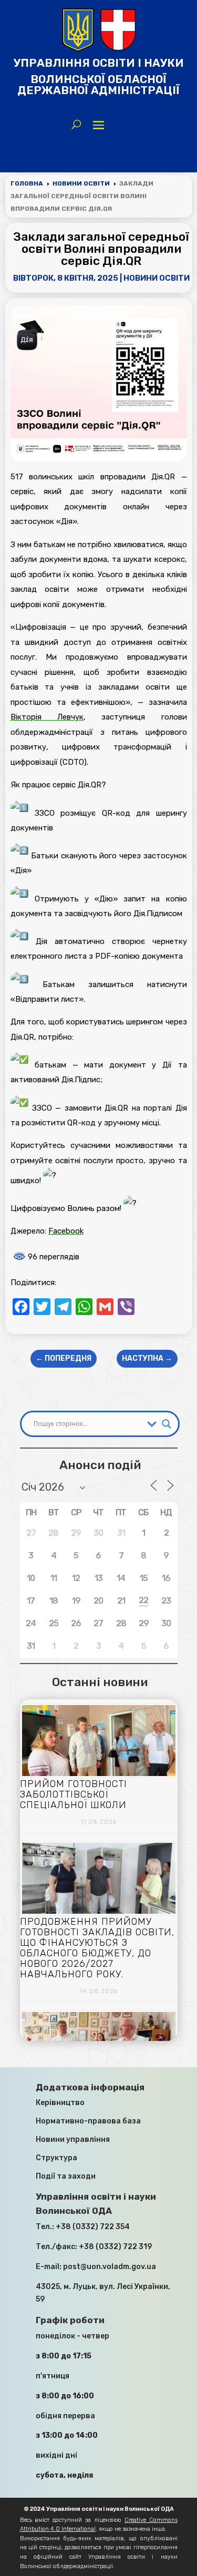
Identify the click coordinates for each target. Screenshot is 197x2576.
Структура (56, 2158)
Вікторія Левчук (47, 717)
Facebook (66, 1231)
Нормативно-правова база (88, 2121)
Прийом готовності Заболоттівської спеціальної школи (74, 1794)
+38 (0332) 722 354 (93, 2227)
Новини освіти (157, 278)
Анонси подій (100, 1465)
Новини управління (73, 2139)
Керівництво (60, 2103)
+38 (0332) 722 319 (115, 2247)
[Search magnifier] (167, 1424)
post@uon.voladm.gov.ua (110, 2267)
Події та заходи (66, 2176)
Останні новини (100, 1682)
